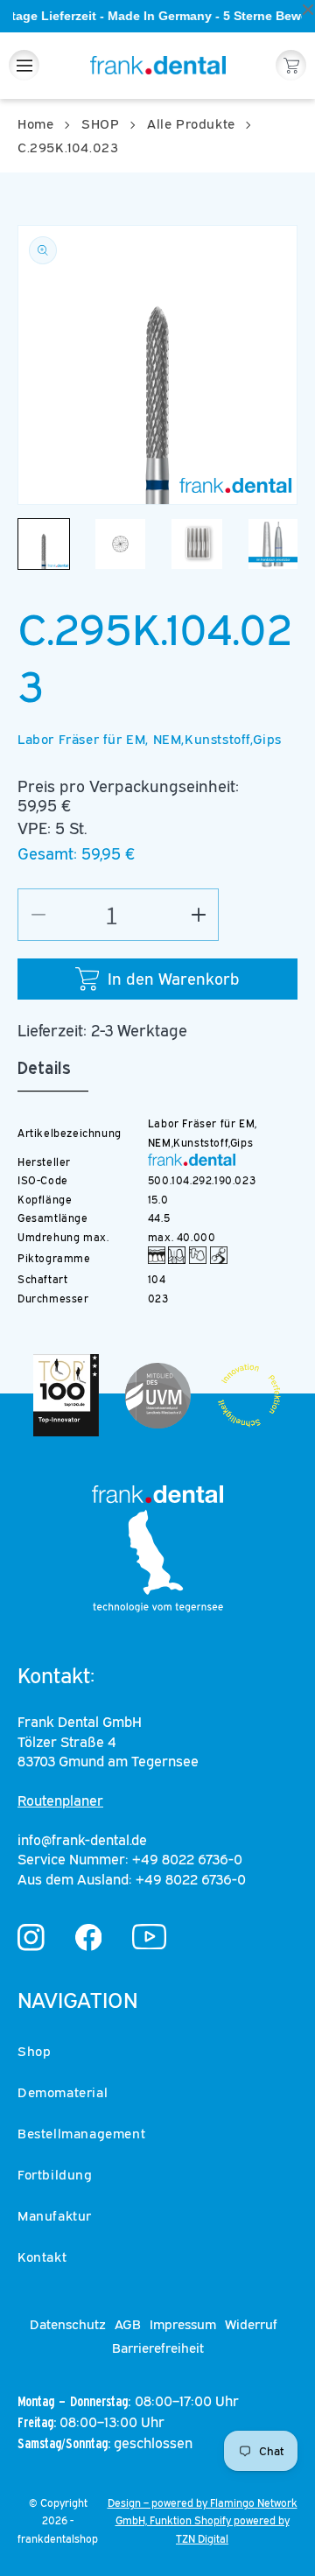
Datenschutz (68, 2324)
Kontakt (42, 2257)
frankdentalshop (58, 2539)
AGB (128, 2324)
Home (35, 123)
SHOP (100, 123)
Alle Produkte (191, 123)
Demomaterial (63, 2092)
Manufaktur (55, 2215)
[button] (24, 65)
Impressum (183, 2324)
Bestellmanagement (81, 2133)
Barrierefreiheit (158, 2348)
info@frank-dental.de (82, 1840)
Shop (34, 2051)
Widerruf (251, 2324)
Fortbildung (55, 2174)
